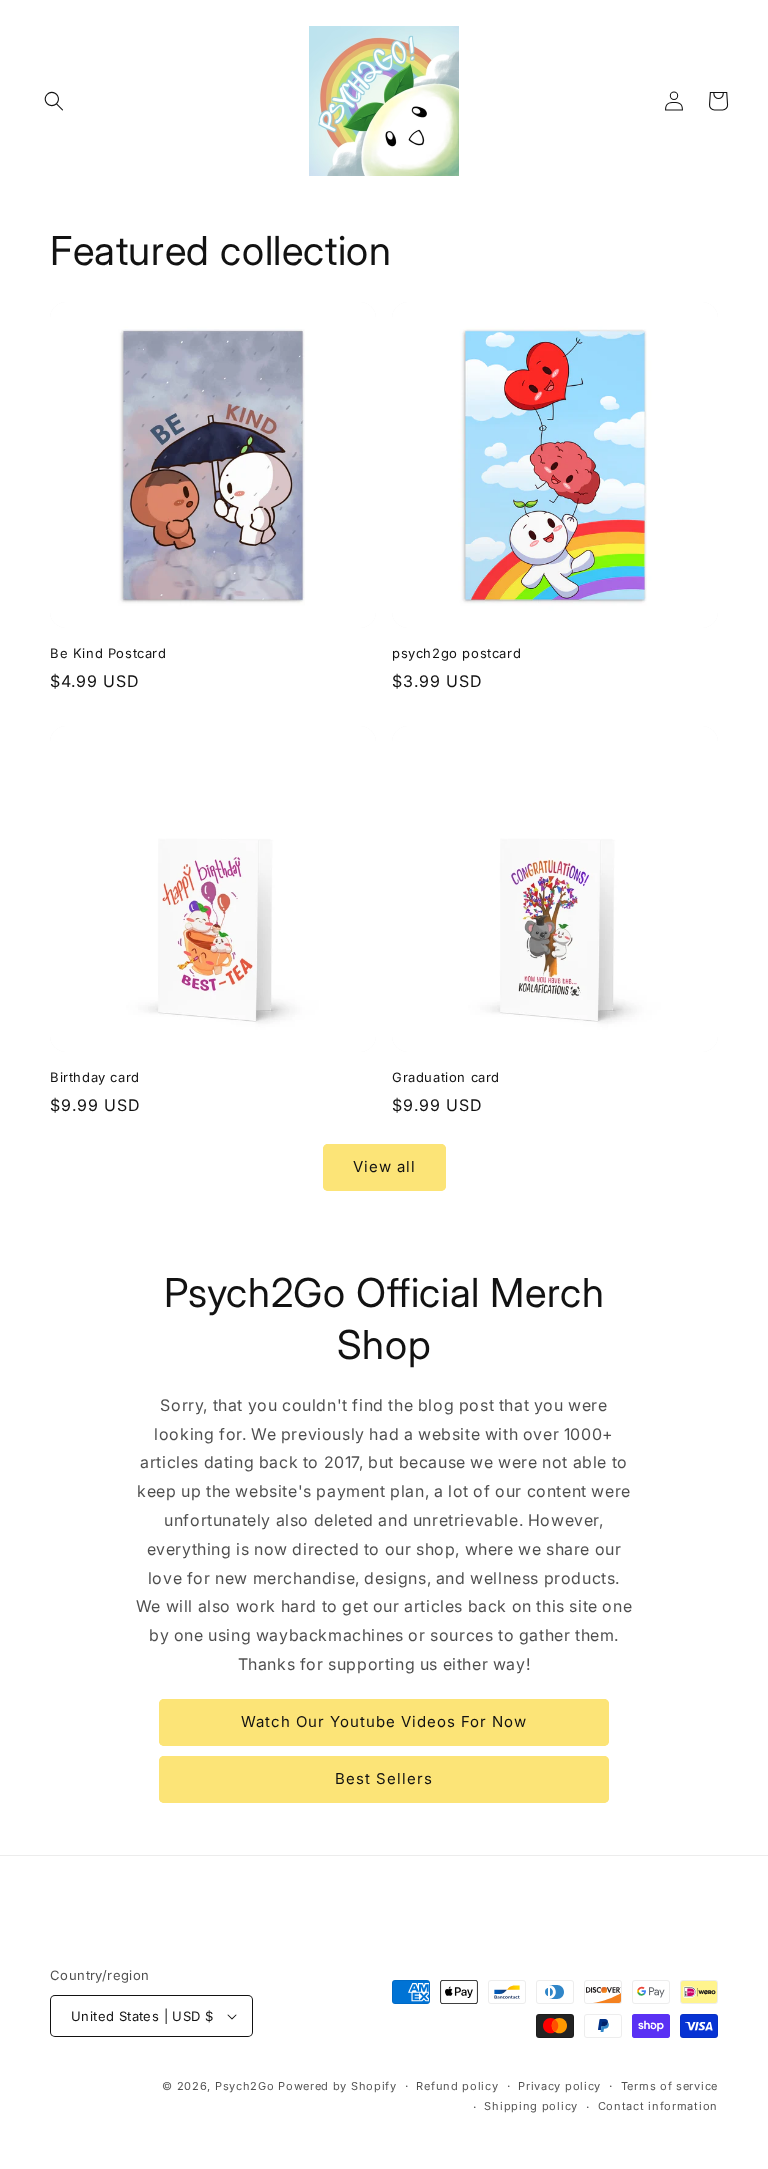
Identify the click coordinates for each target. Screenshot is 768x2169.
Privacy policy (559, 2086)
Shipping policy (531, 2106)
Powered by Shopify (337, 2086)
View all (384, 1166)
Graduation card (446, 1077)
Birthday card (95, 1077)
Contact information (658, 2106)
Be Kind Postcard (108, 653)
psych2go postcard (456, 653)
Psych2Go (245, 2086)
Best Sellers (384, 1778)
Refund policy (457, 2086)
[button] (54, 101)
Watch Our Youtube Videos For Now (384, 1721)
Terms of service (669, 2086)
